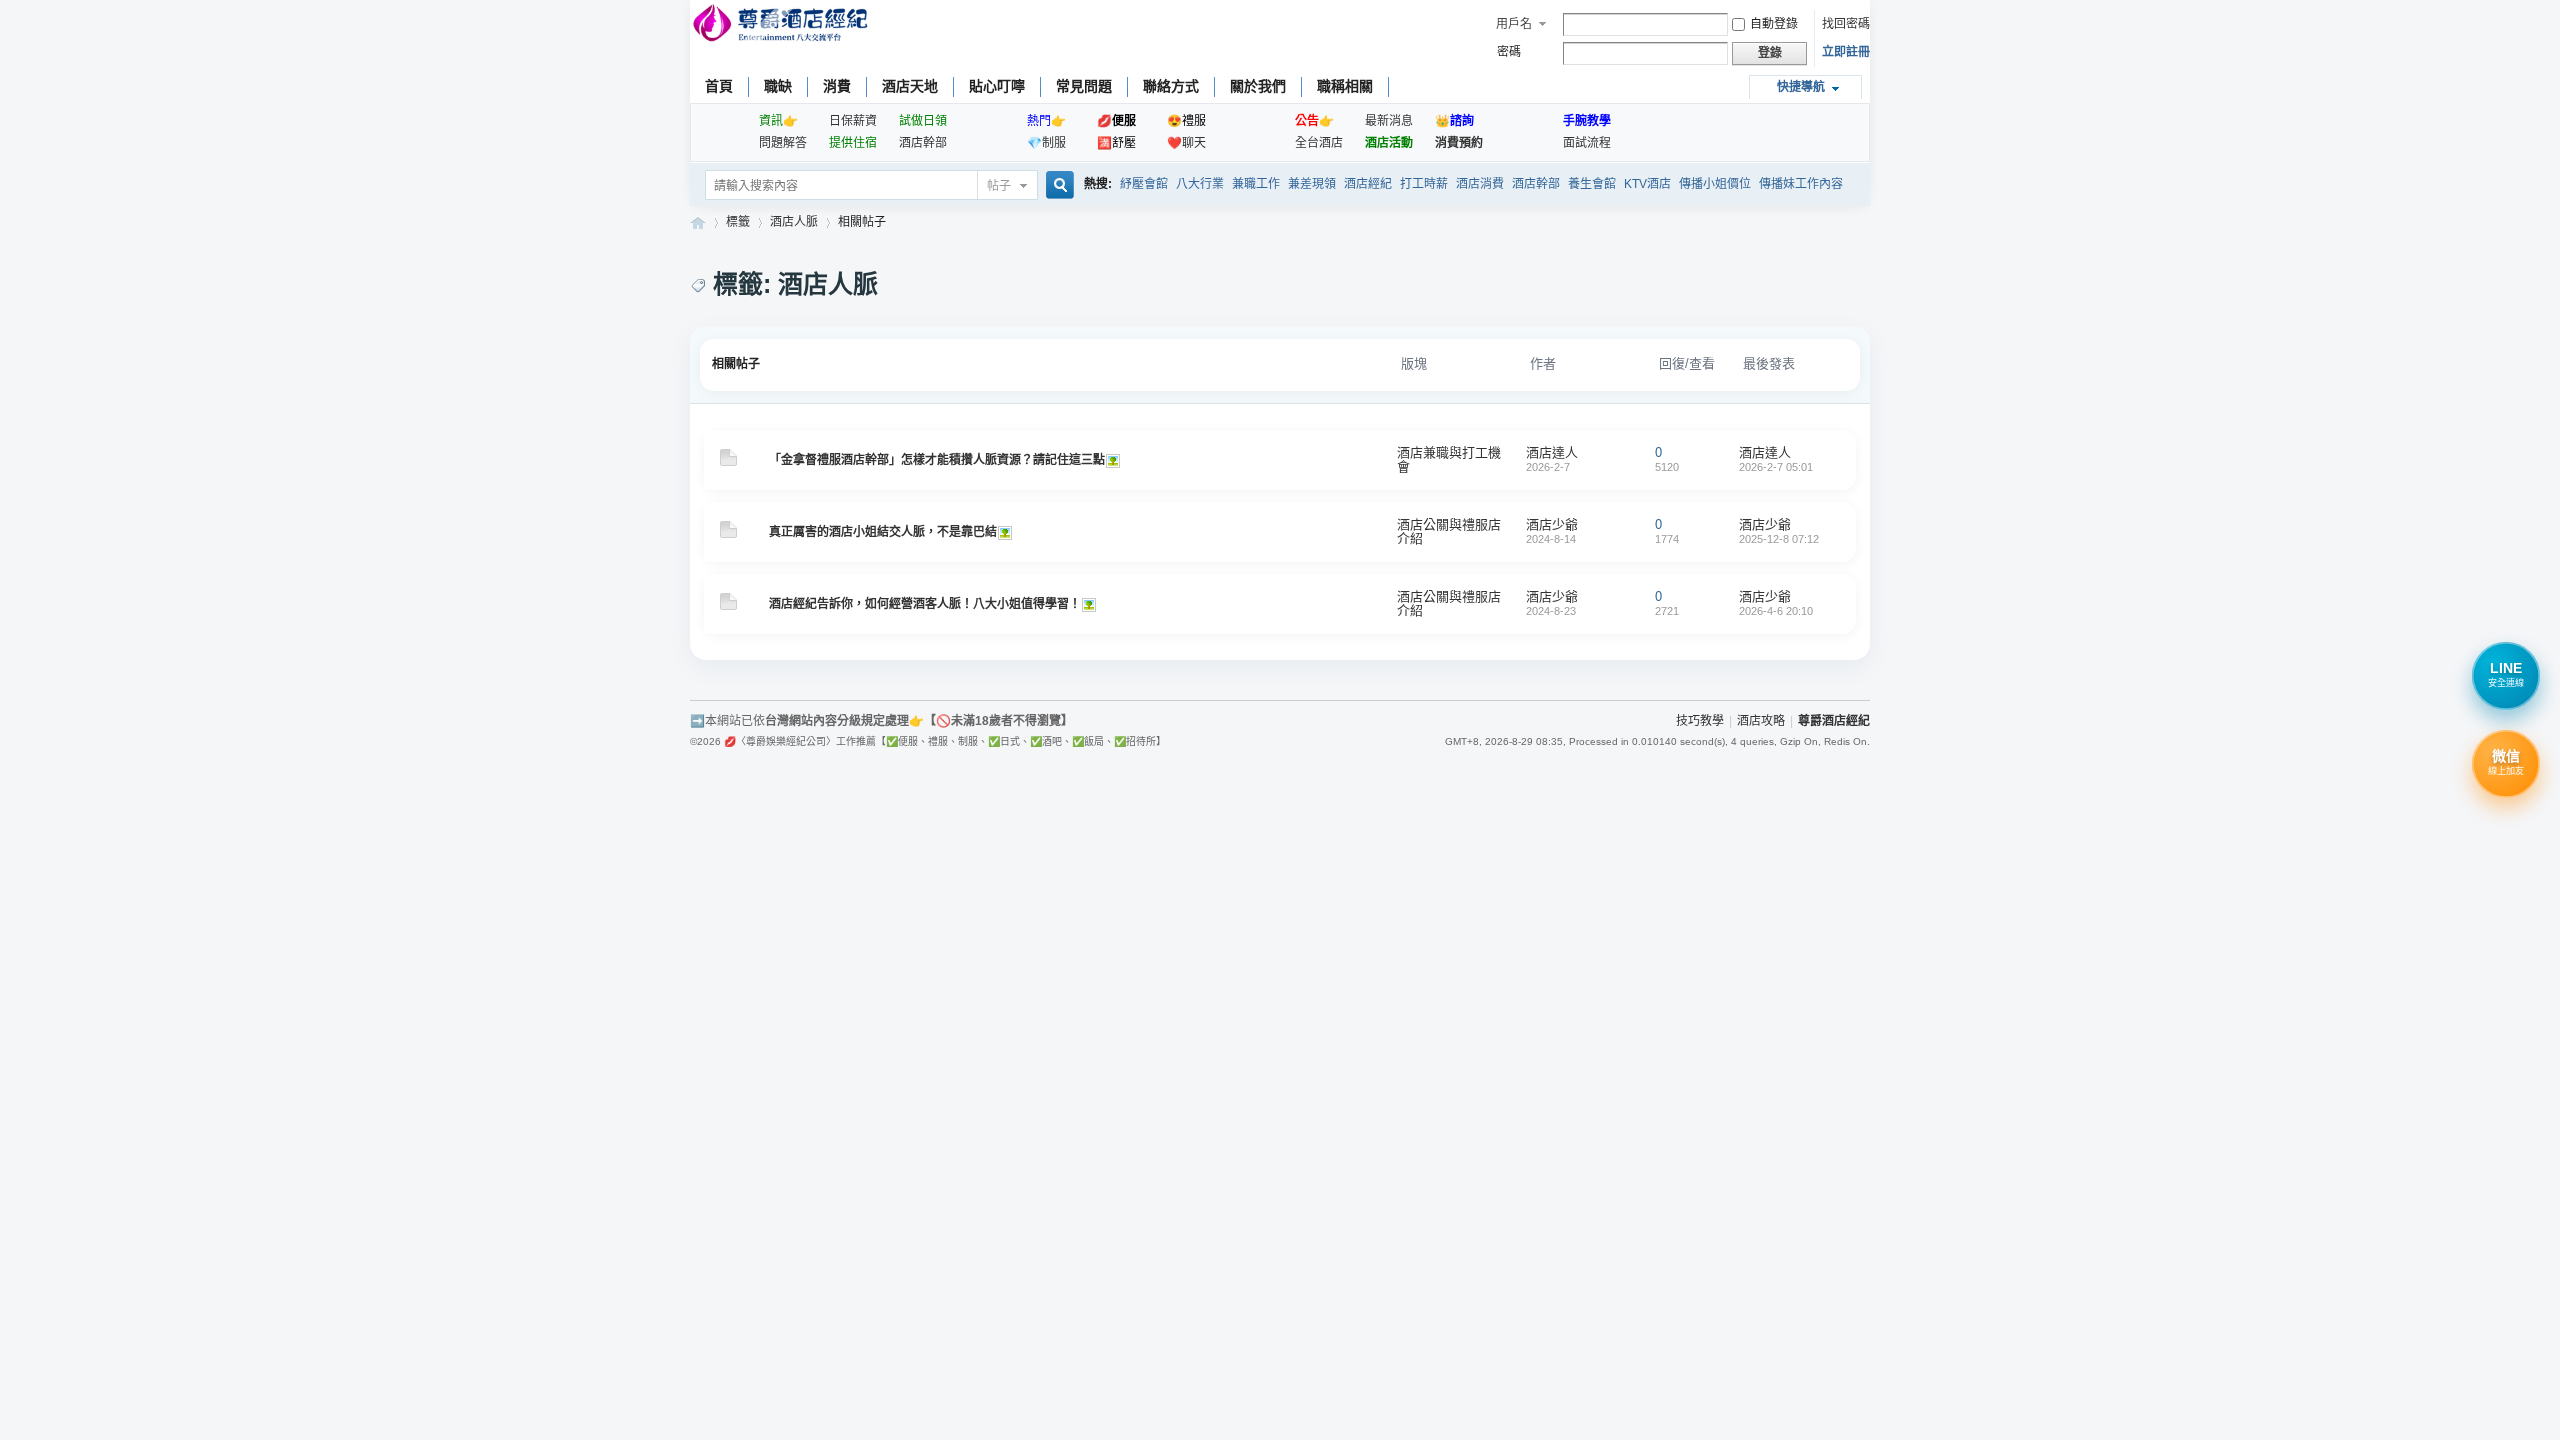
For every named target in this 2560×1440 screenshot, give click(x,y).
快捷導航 (1801, 87)
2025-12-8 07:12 (1779, 539)
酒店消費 (1480, 184)
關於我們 (1258, 86)
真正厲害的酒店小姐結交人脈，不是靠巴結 (883, 532)
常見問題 (1084, 86)
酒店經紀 (1368, 184)
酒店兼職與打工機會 (1449, 459)
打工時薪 (1424, 184)
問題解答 (783, 143)
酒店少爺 (1552, 524)
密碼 (1509, 52)
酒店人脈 (794, 222)
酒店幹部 (923, 143)
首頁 (719, 86)
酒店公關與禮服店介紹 (1449, 531)
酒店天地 (910, 86)
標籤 (738, 222)
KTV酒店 (1647, 184)
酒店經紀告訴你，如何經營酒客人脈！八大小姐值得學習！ (925, 604)
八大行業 (1200, 184)
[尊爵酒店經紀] (782, 25)
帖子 (999, 186)
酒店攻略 (1761, 721)
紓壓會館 (1144, 184)
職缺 (778, 86)
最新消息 (1389, 121)
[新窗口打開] (728, 462)
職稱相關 (1345, 86)
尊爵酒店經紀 (698, 222)
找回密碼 (1846, 24)
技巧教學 (1700, 721)
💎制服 (1046, 143)
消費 (837, 86)
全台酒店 (1319, 143)
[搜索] (1057, 186)
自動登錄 (1774, 24)
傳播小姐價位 (1715, 184)
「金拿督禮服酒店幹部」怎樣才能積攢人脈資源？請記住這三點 (937, 460)
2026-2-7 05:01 (1776, 467)
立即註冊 (1846, 52)
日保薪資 (853, 121)
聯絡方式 (1171, 86)
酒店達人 (1552, 452)
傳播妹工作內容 (1801, 184)
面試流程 (1587, 143)
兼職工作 (1256, 184)
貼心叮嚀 (997, 86)
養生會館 (1592, 184)
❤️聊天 (1186, 143)
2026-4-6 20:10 (1776, 611)
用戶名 (1514, 24)
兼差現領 (1312, 184)
